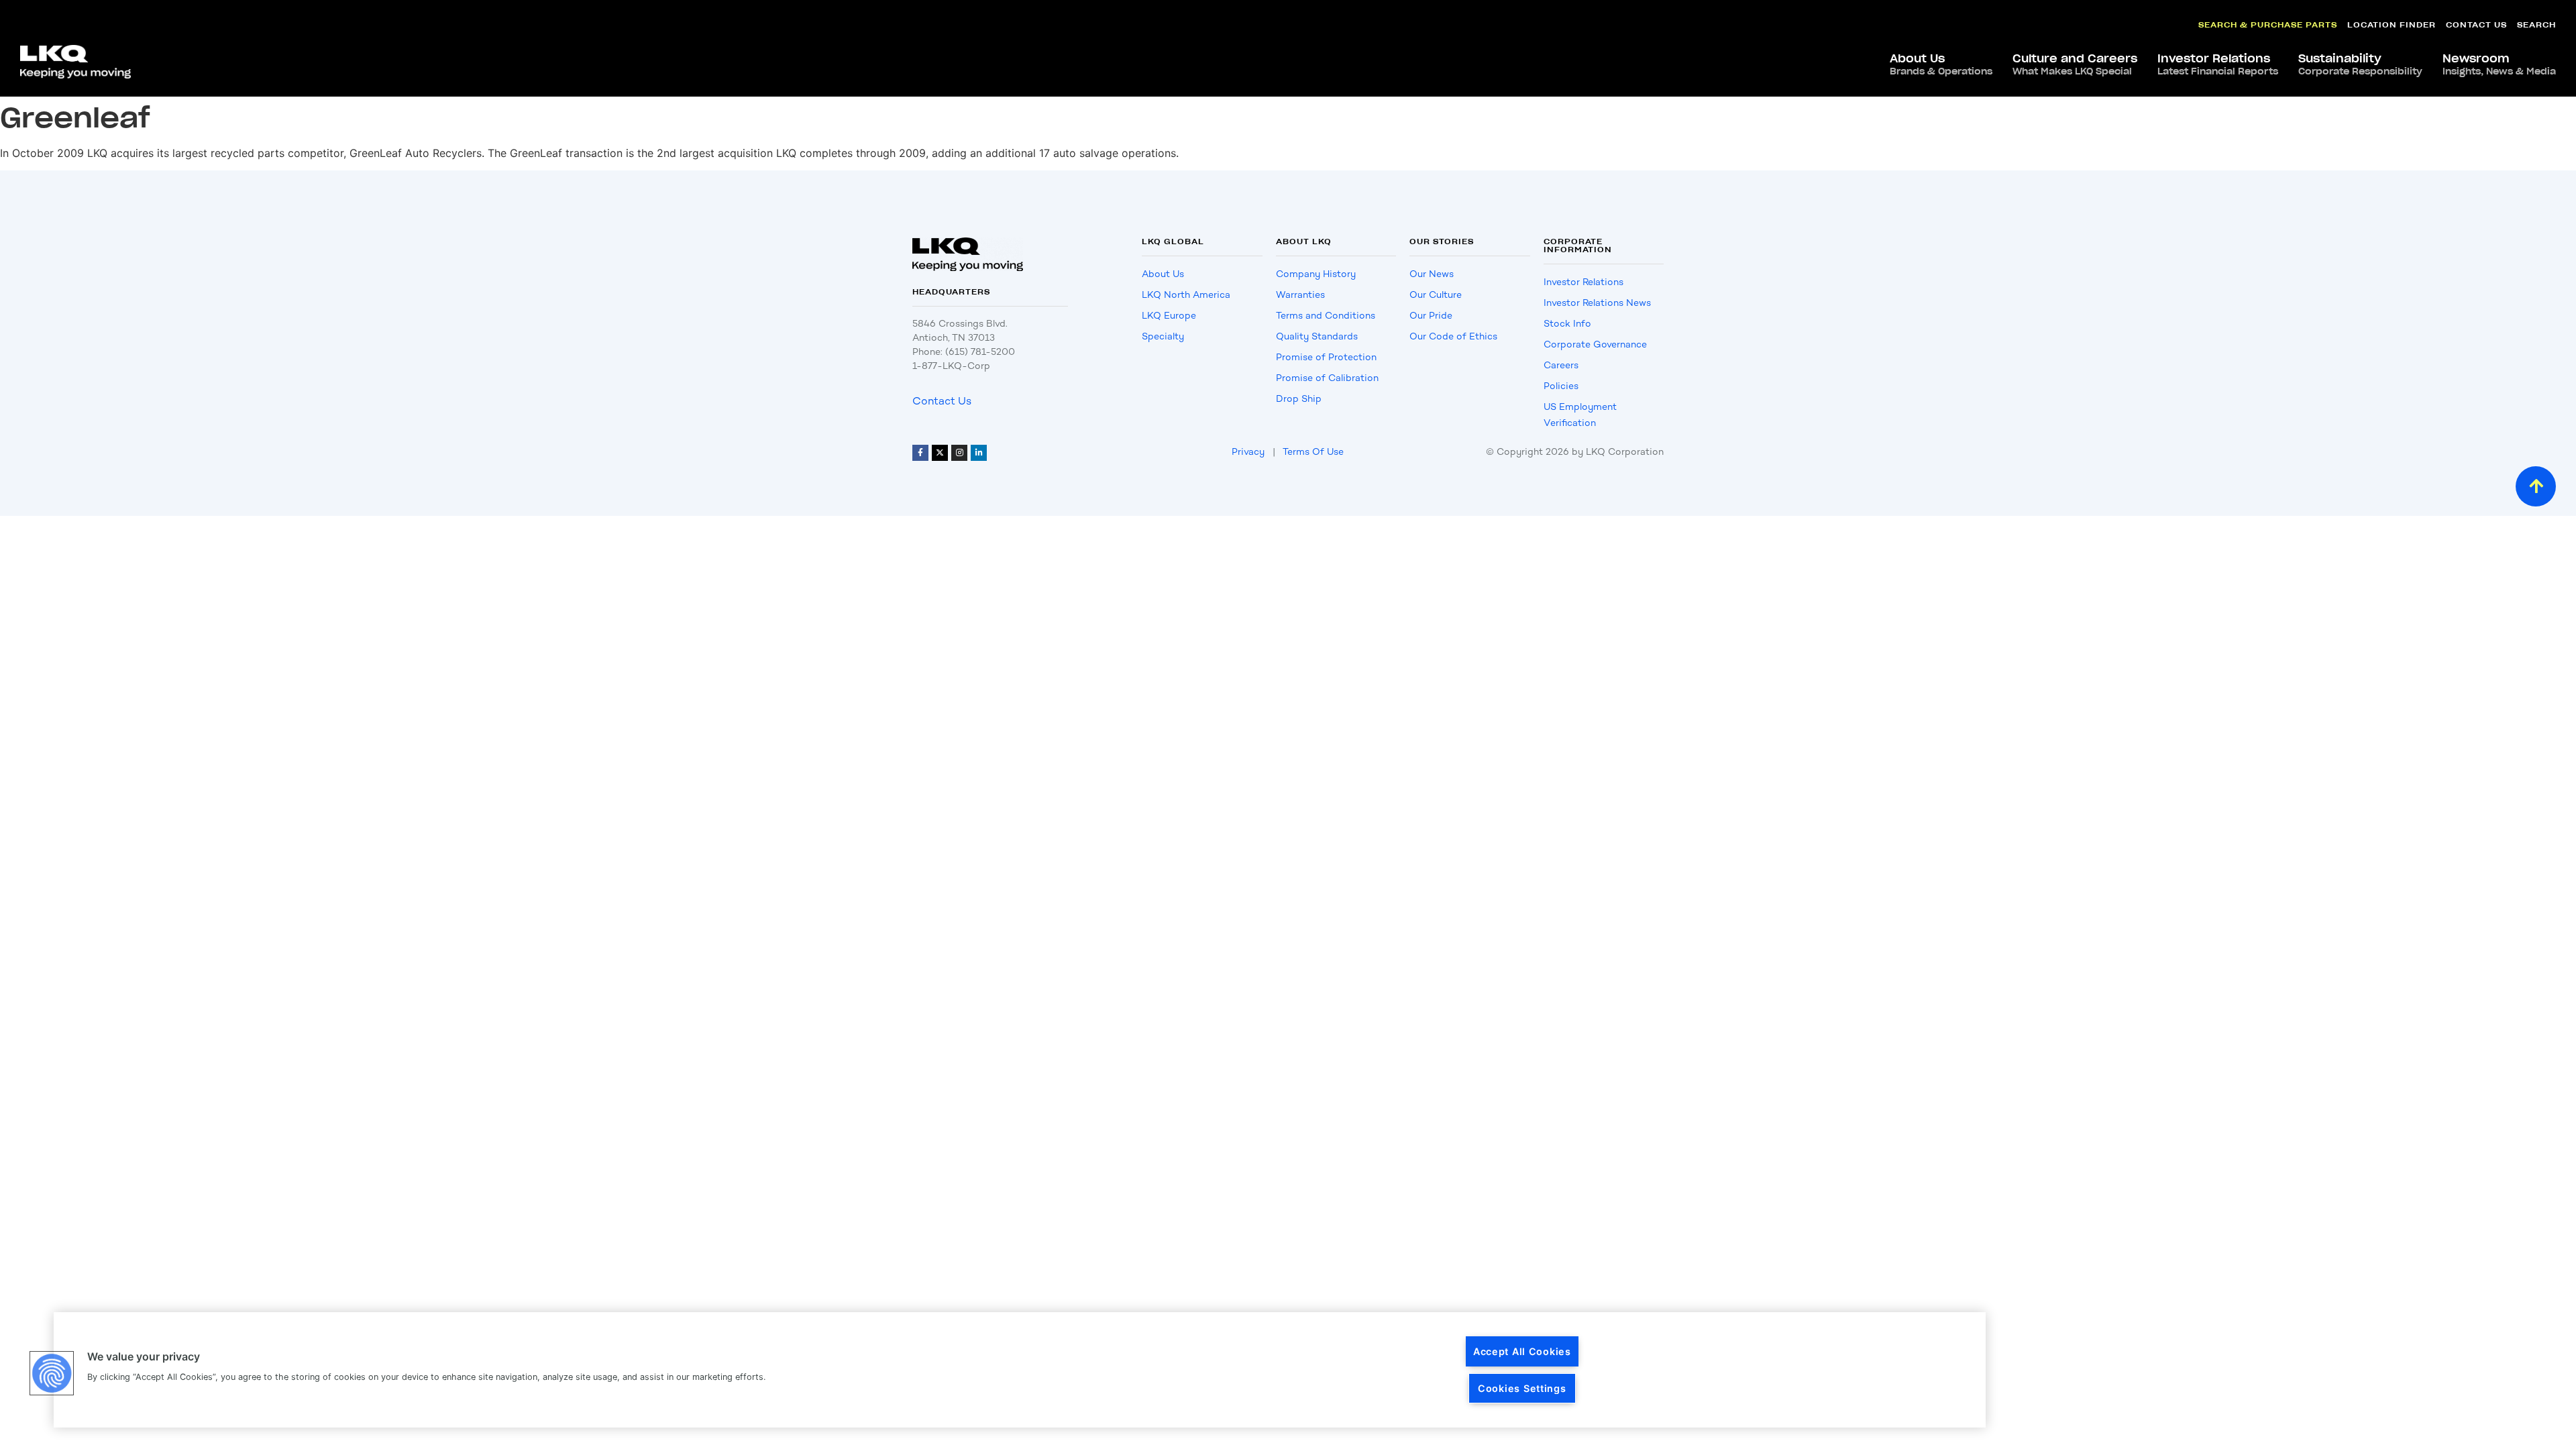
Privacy (1248, 452)
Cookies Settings (1522, 1388)
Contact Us (2476, 24)
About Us (1941, 64)
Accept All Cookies (1522, 1351)
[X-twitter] (940, 453)
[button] (52, 1373)
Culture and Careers (2075, 64)
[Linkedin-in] (979, 453)
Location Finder (2392, 24)
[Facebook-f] (920, 453)
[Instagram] (959, 453)
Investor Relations (2218, 64)
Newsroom (2499, 64)
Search (2536, 24)
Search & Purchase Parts (2268, 24)
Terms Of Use (1313, 452)
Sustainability (2360, 64)
